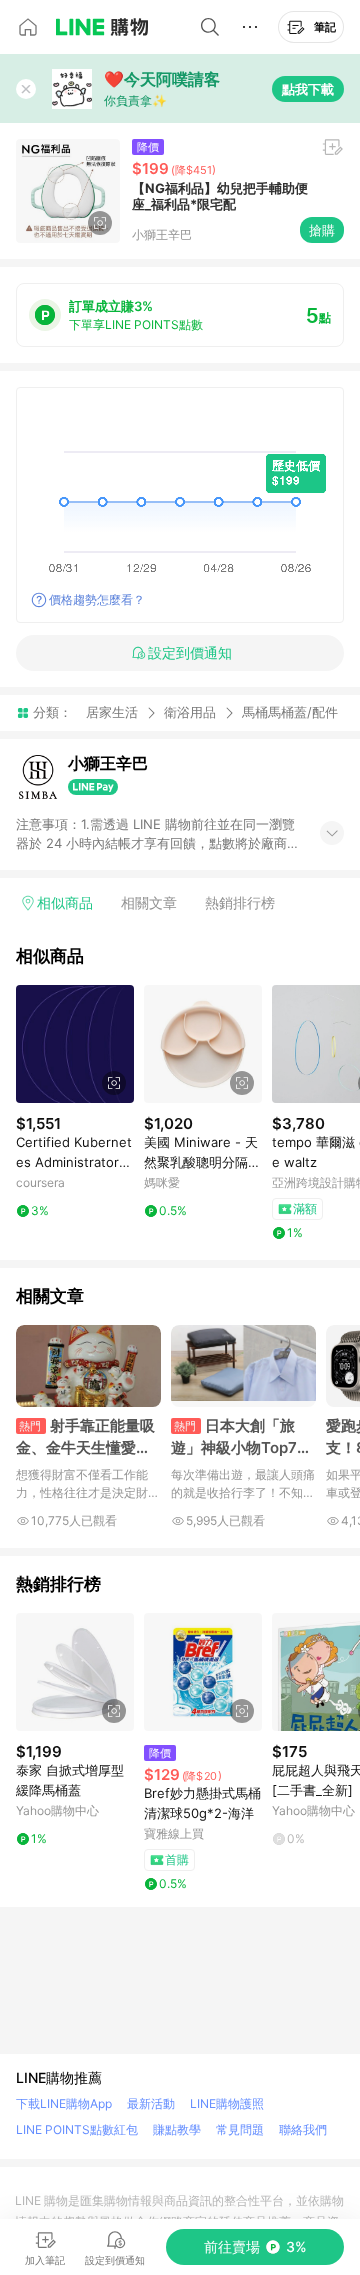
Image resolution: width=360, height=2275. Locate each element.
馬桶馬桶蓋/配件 (290, 712)
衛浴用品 (190, 712)
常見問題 (240, 2129)
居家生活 (112, 712)
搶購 (322, 230)
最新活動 (151, 2103)
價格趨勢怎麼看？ (97, 599)
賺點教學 (177, 2129)
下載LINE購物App (64, 2103)
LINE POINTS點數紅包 (77, 2129)
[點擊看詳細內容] (75, 1044)
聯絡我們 (303, 2129)
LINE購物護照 (227, 2103)
